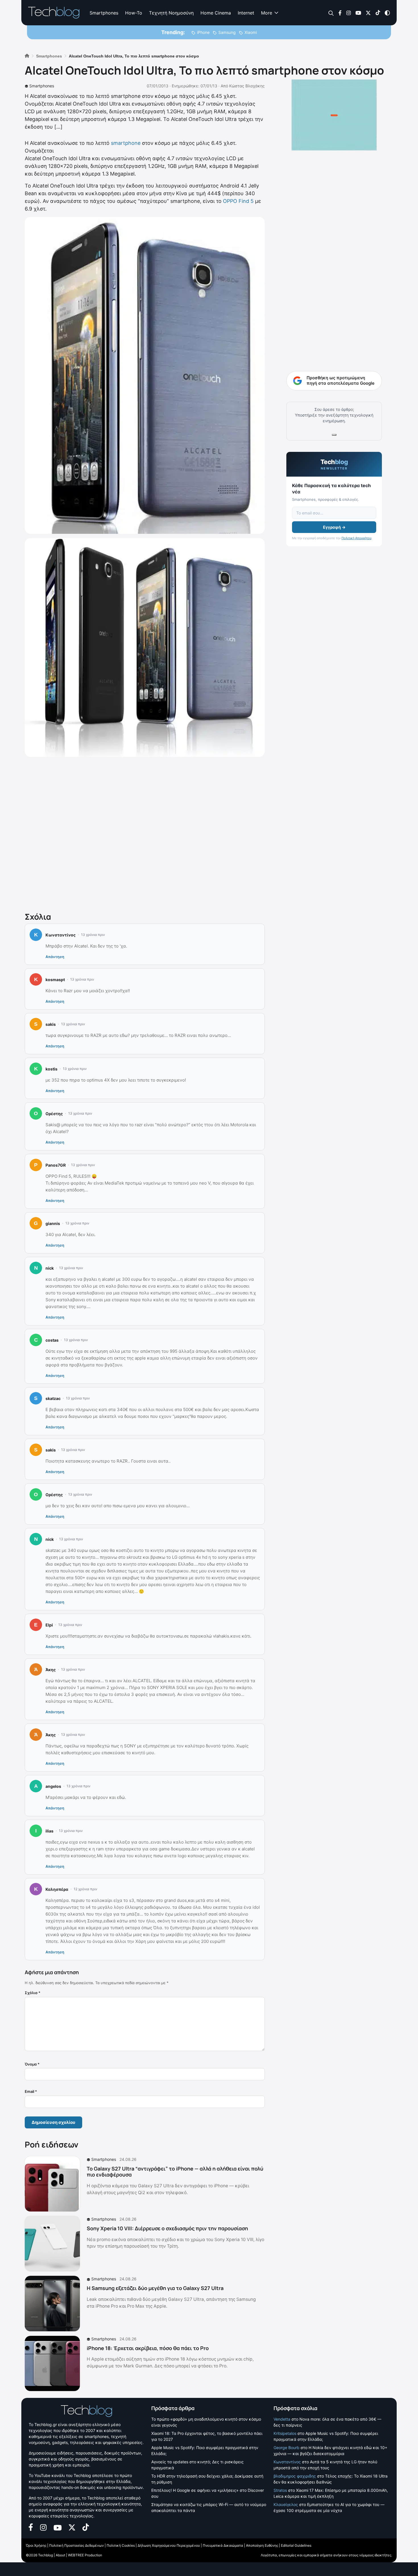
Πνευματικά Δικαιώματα (223, 2545)
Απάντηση (55, 957)
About (60, 2555)
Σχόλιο (33, 1993)
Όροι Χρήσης (36, 2545)
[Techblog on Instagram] (348, 12)
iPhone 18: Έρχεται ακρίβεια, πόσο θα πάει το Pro (148, 2348)
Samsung (227, 32)
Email (31, 2091)
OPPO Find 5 (238, 201)
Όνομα (32, 2064)
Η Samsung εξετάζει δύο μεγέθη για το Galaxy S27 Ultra (155, 2288)
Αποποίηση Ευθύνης (262, 2545)
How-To (134, 13)
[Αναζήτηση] (331, 13)
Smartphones (104, 13)
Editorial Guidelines (296, 2545)
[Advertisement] (145, 833)
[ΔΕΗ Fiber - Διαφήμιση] (334, 115)
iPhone (203, 32)
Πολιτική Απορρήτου (356, 538)
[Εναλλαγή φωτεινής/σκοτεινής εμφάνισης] (387, 12)
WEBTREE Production (85, 2555)
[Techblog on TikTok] (378, 12)
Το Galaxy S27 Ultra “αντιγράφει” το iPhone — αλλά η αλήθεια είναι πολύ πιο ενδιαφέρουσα (175, 2172)
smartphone (126, 143)
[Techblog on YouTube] (358, 12)
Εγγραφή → (334, 527)
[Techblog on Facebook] (340, 12)
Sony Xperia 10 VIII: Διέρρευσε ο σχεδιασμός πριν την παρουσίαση (167, 2228)
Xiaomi (251, 32)
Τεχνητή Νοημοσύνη (171, 13)
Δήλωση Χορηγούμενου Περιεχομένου (169, 2545)
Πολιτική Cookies (121, 2545)
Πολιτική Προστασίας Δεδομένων (76, 2545)
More (267, 13)
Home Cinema (216, 13)
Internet (246, 13)
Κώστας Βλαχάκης (247, 86)
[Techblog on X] (368, 12)
